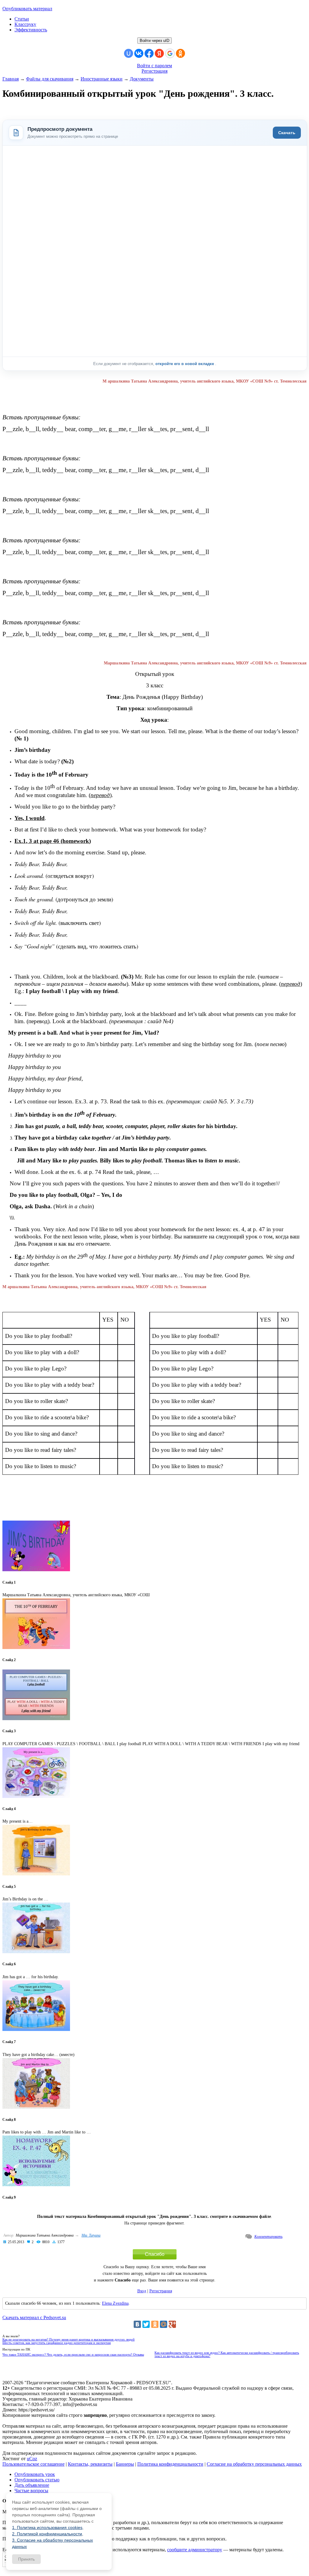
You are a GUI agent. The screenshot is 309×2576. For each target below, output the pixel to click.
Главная (11, 79)
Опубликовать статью (37, 2480)
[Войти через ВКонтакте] (139, 53)
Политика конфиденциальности (170, 2464)
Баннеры (125, 2464)
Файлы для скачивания (50, 79)
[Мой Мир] (164, 2324)
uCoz (32, 2459)
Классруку (25, 24)
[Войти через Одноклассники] (180, 53)
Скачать (287, 133)
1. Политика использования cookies (47, 2527)
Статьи (22, 19)
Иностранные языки (102, 79)
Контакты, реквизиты (90, 2464)
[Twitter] (146, 2324)
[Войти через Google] (170, 53)
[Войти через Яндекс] (159, 53)
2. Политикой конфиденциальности (47, 2534)
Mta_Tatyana (91, 2235)
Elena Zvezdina (115, 2303)
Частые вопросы (31, 2491)
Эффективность (31, 30)
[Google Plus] (172, 2324)
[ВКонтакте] (137, 2324)
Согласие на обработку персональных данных (254, 2464)
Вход (142, 2291)
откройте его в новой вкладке (185, 364)
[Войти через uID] (129, 53)
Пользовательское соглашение (33, 2464)
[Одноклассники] (155, 2324)
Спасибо (155, 2254)
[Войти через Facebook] (149, 53)
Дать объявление (32, 2485)
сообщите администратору (195, 2550)
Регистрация (154, 71)
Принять (26, 2559)
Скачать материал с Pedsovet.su (34, 2317)
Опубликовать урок (35, 2474)
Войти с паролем (154, 66)
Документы (142, 79)
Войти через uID (154, 41)
